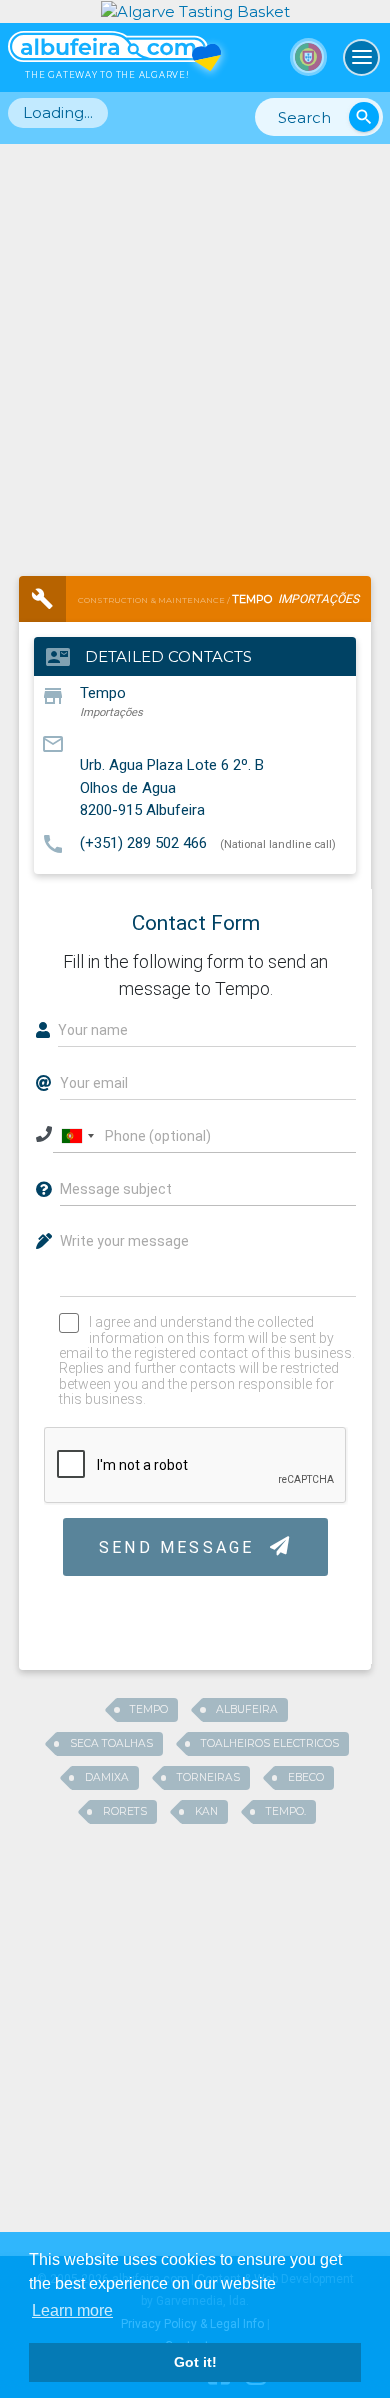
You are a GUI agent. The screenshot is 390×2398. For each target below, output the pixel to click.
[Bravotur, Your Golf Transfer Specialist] (195, 10)
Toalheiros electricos (270, 1743)
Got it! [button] (195, 2362)
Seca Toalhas (111, 1743)
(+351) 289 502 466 (143, 843)
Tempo (149, 1709)
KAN (206, 1811)
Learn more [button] (72, 2310)
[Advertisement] (195, 349)
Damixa (107, 1777)
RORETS (125, 1811)
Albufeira (247, 1709)
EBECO (306, 1777)
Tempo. (286, 1811)
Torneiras (208, 1777)
